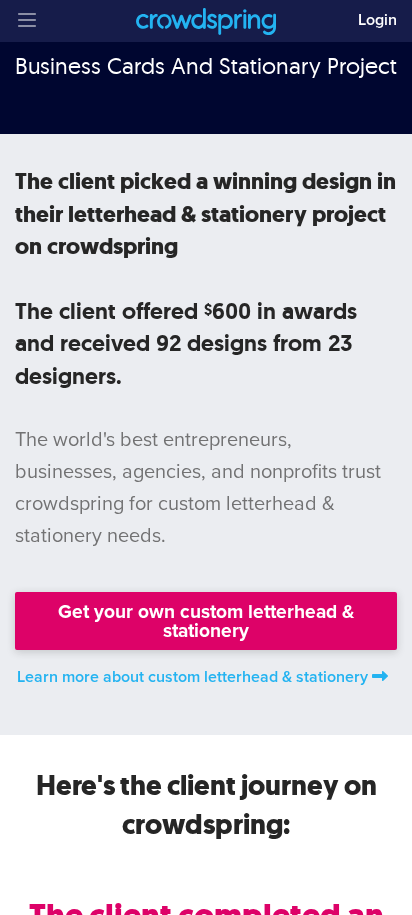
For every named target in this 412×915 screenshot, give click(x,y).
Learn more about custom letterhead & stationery (192, 677)
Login (377, 20)
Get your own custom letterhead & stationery (206, 621)
